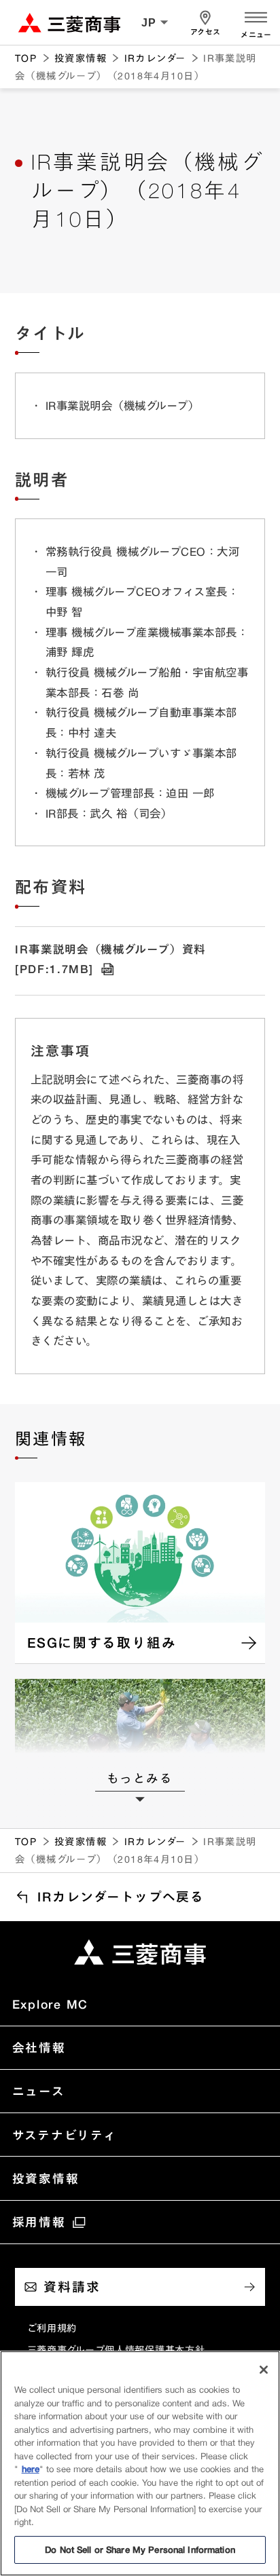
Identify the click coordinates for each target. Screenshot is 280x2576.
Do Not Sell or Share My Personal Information (140, 2550)
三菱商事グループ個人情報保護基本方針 (116, 2350)
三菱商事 (69, 23)
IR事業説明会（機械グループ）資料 (110, 959)
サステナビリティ (65, 2135)
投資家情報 (81, 58)
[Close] (264, 2370)
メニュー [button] (256, 35)
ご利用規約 (52, 2328)
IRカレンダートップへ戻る (121, 1897)
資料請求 (72, 2287)
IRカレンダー (155, 58)
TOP (26, 58)
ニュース (39, 2091)
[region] (140, 2463)
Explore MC (51, 2004)
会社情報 (39, 2047)
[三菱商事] (140, 1952)
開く (256, 16)
